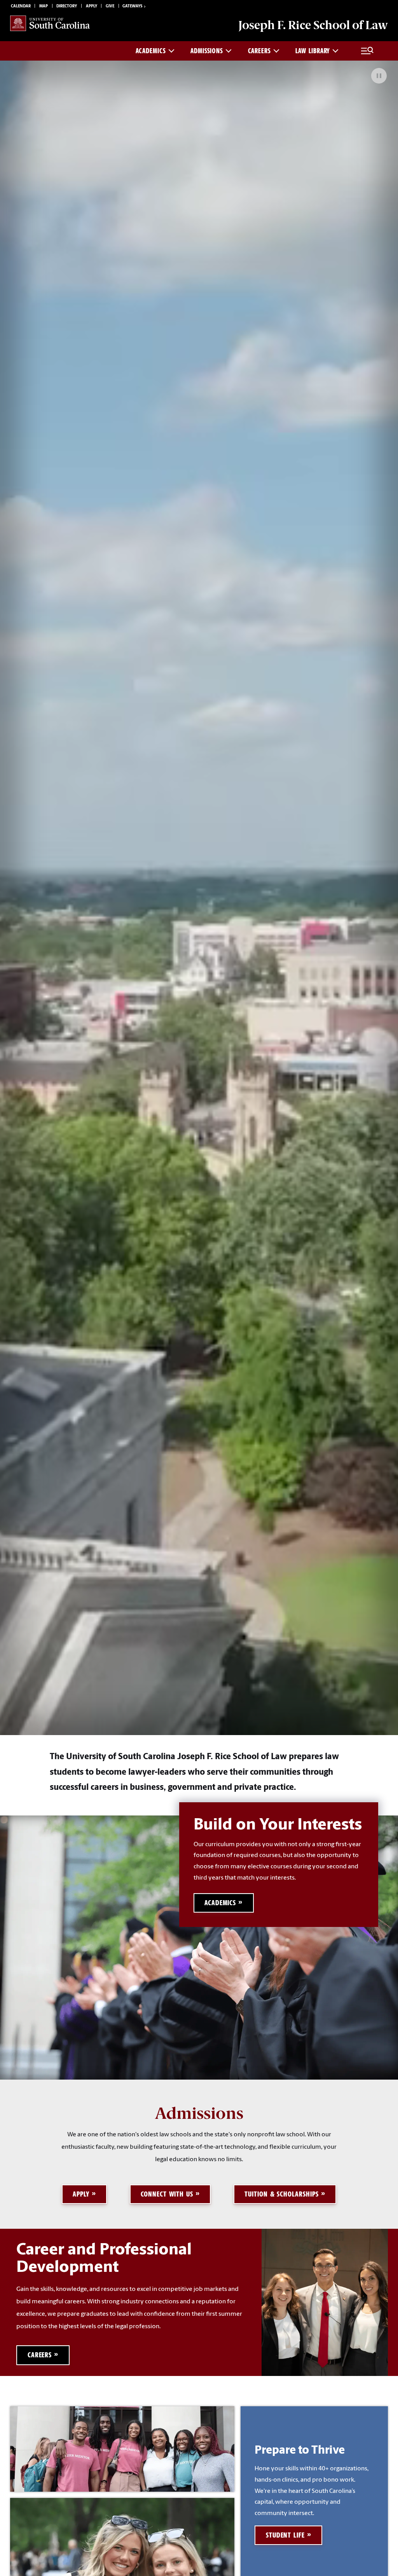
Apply (92, 6)
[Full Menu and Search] (367, 51)
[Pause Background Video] (379, 76)
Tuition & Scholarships (281, 2194)
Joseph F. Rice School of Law (313, 25)
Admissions (207, 51)
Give (110, 6)
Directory (67, 6)
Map (44, 6)
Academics (151, 51)
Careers (259, 51)
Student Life (285, 2535)
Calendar (21, 6)
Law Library (313, 51)
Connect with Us (167, 2194)
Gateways (132, 6)
